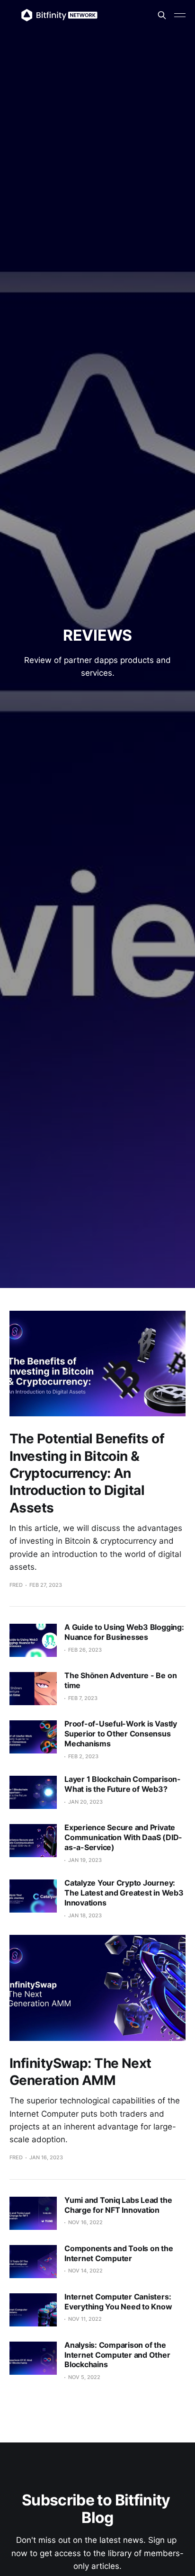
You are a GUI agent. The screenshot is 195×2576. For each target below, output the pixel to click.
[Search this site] (162, 15)
